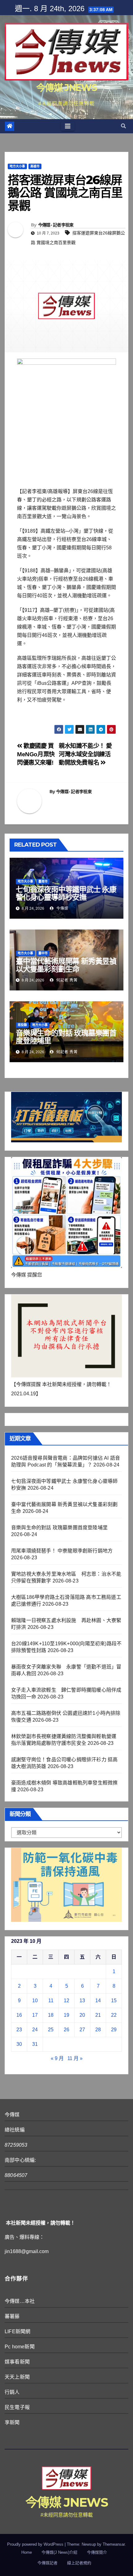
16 (19, 2015)
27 (82, 2030)
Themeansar (114, 2544)
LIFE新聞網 (17, 2331)
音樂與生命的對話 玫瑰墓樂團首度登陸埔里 (66, 1037)
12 (66, 2001)
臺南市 (43, 881)
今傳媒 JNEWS (66, 88)
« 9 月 (57, 2058)
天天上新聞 (17, 2377)
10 (35, 2001)
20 (82, 2015)
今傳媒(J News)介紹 (59, 2552)
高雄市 (35, 166)
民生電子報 (17, 2407)
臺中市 (43, 953)
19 (66, 2015)
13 (82, 2001)
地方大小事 (17, 166)
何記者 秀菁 (66, 980)
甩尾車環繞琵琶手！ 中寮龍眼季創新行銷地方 (62, 1551)
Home (27, 2552)
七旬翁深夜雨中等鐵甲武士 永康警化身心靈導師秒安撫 (66, 893)
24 (35, 2030)
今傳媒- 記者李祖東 (56, 225)
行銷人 (12, 2392)
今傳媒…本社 (20, 2301)
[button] (123, 126)
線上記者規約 (79, 2563)
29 (114, 2030)
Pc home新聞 (20, 2347)
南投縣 (22, 1025)
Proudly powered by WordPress (36, 2544)
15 (114, 2001)
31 (35, 2044)
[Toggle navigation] (68, 126)
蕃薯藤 (12, 2316)
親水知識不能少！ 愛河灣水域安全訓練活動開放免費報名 (85, 754)
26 (66, 2030)
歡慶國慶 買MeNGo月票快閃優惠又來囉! (36, 754)
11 (51, 2001)
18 (51, 2015)
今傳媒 (62, 908)
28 (98, 2030)
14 (98, 2001)
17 (35, 2015)
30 (19, 2044)
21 (98, 2015)
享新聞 (12, 2422)
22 (114, 2015)
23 (19, 2030)
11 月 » (75, 2058)
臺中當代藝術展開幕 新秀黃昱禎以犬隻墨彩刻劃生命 (66, 965)
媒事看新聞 (17, 2362)
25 (51, 2030)
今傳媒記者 (47, 2563)
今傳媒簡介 (97, 2552)
